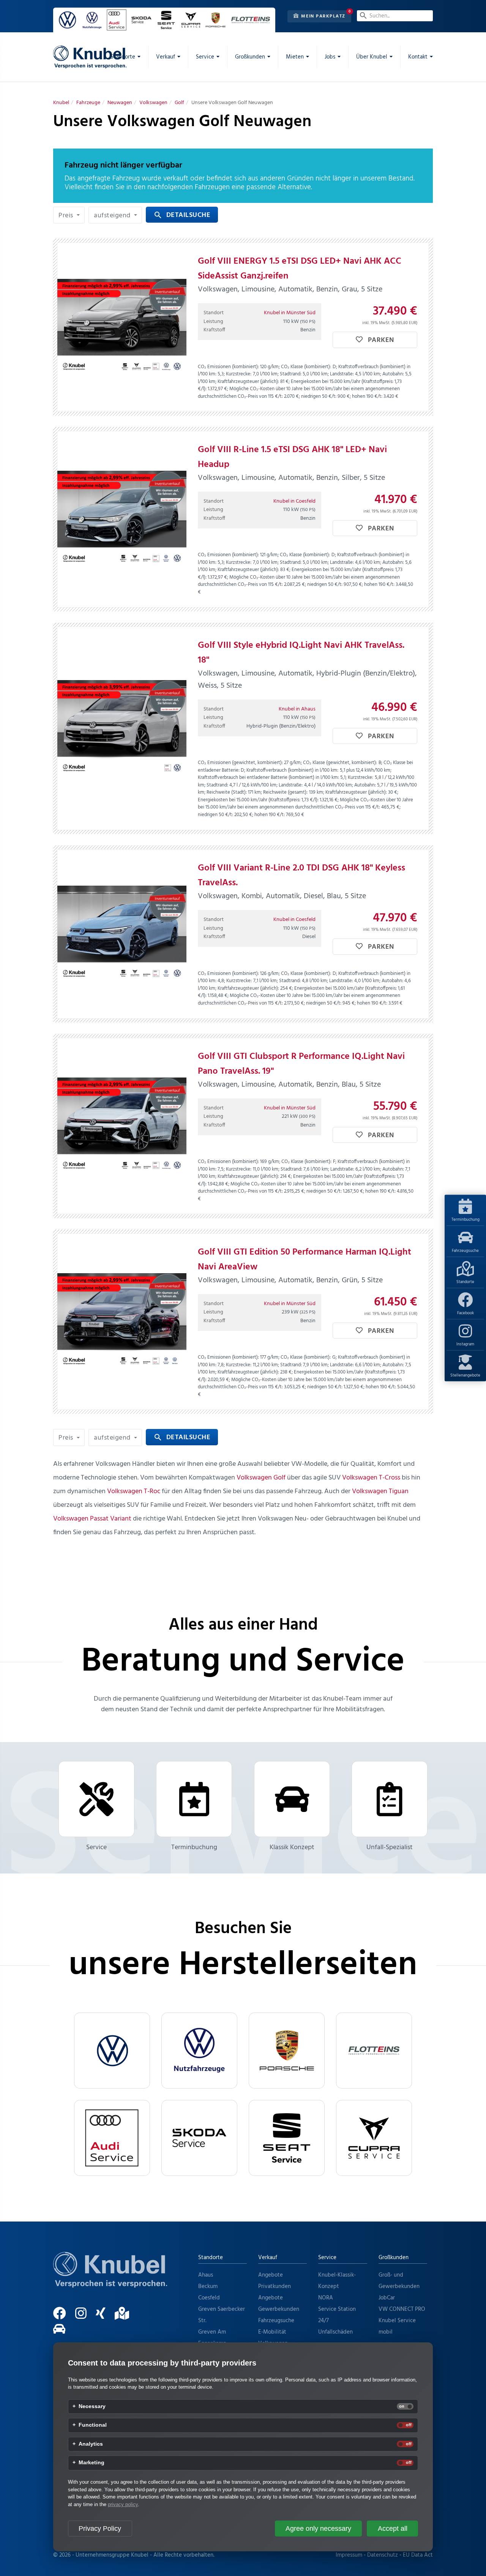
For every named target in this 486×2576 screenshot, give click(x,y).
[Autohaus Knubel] (90, 57)
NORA (326, 2298)
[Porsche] (287, 2051)
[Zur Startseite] (110, 2279)
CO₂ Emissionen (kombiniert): (228, 367)
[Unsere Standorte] (126, 2317)
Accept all (393, 2529)
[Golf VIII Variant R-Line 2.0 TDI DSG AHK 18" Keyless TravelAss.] (122, 934)
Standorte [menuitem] (123, 57)
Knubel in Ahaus (297, 709)
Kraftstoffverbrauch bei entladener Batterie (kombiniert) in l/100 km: (268, 778)
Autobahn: (393, 374)
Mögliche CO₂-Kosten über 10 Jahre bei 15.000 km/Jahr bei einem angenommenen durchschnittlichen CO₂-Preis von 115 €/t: (299, 393)
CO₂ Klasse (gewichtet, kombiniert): (340, 763)
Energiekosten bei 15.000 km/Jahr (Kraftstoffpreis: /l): (258, 800)
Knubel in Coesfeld (294, 501)
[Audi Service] (112, 2138)
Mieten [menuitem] (295, 57)
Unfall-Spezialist (390, 1847)
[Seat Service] (287, 2138)
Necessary (92, 2407)
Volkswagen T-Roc (134, 1491)
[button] (69, 215)
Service (96, 1847)
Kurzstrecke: (239, 374)
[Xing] (104, 2317)
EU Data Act (418, 2555)
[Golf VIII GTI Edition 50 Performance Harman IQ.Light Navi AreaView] (122, 1322)
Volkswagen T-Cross (371, 1478)
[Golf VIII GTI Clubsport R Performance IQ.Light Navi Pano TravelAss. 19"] (122, 1126)
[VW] (112, 2051)
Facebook (465, 1313)
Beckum (208, 2286)
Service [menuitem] (205, 57)
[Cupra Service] (374, 2138)
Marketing (92, 2463)
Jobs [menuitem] (330, 57)
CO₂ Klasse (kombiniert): (306, 367)
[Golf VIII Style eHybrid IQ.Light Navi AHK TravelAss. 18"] (122, 728)
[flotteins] (374, 2051)
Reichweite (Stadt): (227, 792)
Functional (93, 2425)
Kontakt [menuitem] (418, 57)
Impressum (349, 2555)
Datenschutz (383, 2555)
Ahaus (206, 2275)
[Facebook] (63, 2317)
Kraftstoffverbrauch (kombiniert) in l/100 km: (292, 770)
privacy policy (123, 2504)
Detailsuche (182, 215)
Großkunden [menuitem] (250, 57)
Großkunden (394, 2258)
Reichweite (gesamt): (285, 792)
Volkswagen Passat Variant (92, 1519)
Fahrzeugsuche (465, 1251)
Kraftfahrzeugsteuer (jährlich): (248, 382)
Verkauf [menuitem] (166, 57)
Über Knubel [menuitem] (372, 57)
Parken (380, 340)
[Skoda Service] (199, 2138)
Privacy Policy (100, 2529)
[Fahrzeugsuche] (63, 2332)
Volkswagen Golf (261, 1478)
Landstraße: (342, 374)
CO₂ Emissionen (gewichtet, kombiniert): (240, 763)
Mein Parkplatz (323, 16)
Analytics (91, 2444)
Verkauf (268, 2258)
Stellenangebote (465, 1375)
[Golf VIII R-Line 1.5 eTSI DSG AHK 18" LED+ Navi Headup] (122, 519)
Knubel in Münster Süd (290, 313)
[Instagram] (85, 2317)
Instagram (465, 1344)
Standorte (465, 1282)
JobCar (387, 2298)
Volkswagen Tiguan (380, 1491)
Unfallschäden (335, 2332)
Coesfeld (209, 2298)
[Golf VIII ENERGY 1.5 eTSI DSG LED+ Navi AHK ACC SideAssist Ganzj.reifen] (122, 327)
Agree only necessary (318, 2529)
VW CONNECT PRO (402, 2309)
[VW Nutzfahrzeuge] (199, 2051)
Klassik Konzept (292, 1847)
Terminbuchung (465, 1220)
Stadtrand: (291, 374)
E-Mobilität (272, 2332)
